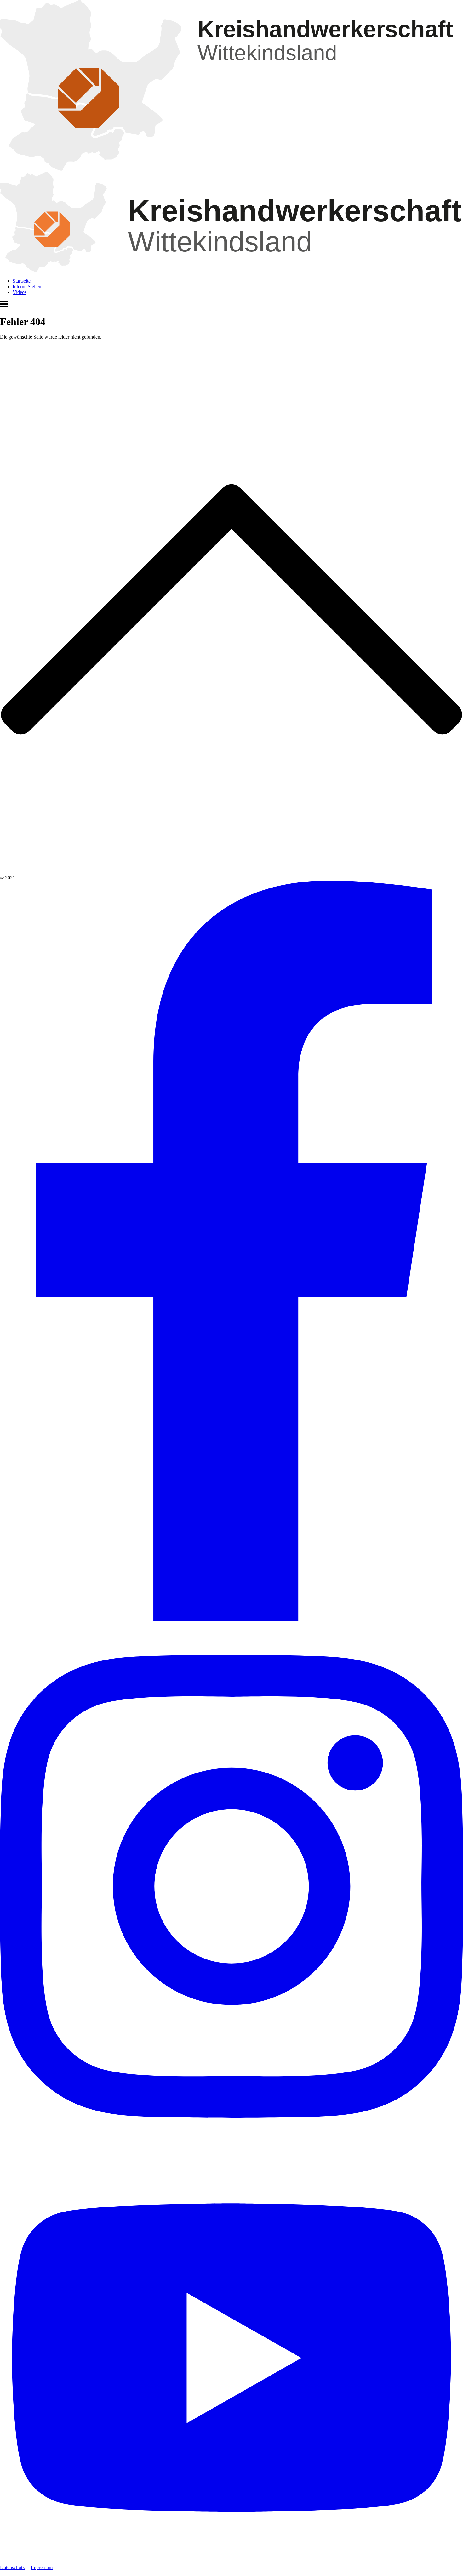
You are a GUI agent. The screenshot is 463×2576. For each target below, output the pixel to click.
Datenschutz (12, 2567)
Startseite (22, 281)
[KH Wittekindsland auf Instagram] (231, 2149)
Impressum (42, 2567)
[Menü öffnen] (4, 306)
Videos (20, 292)
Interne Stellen (27, 287)
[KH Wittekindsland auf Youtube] (231, 2562)
